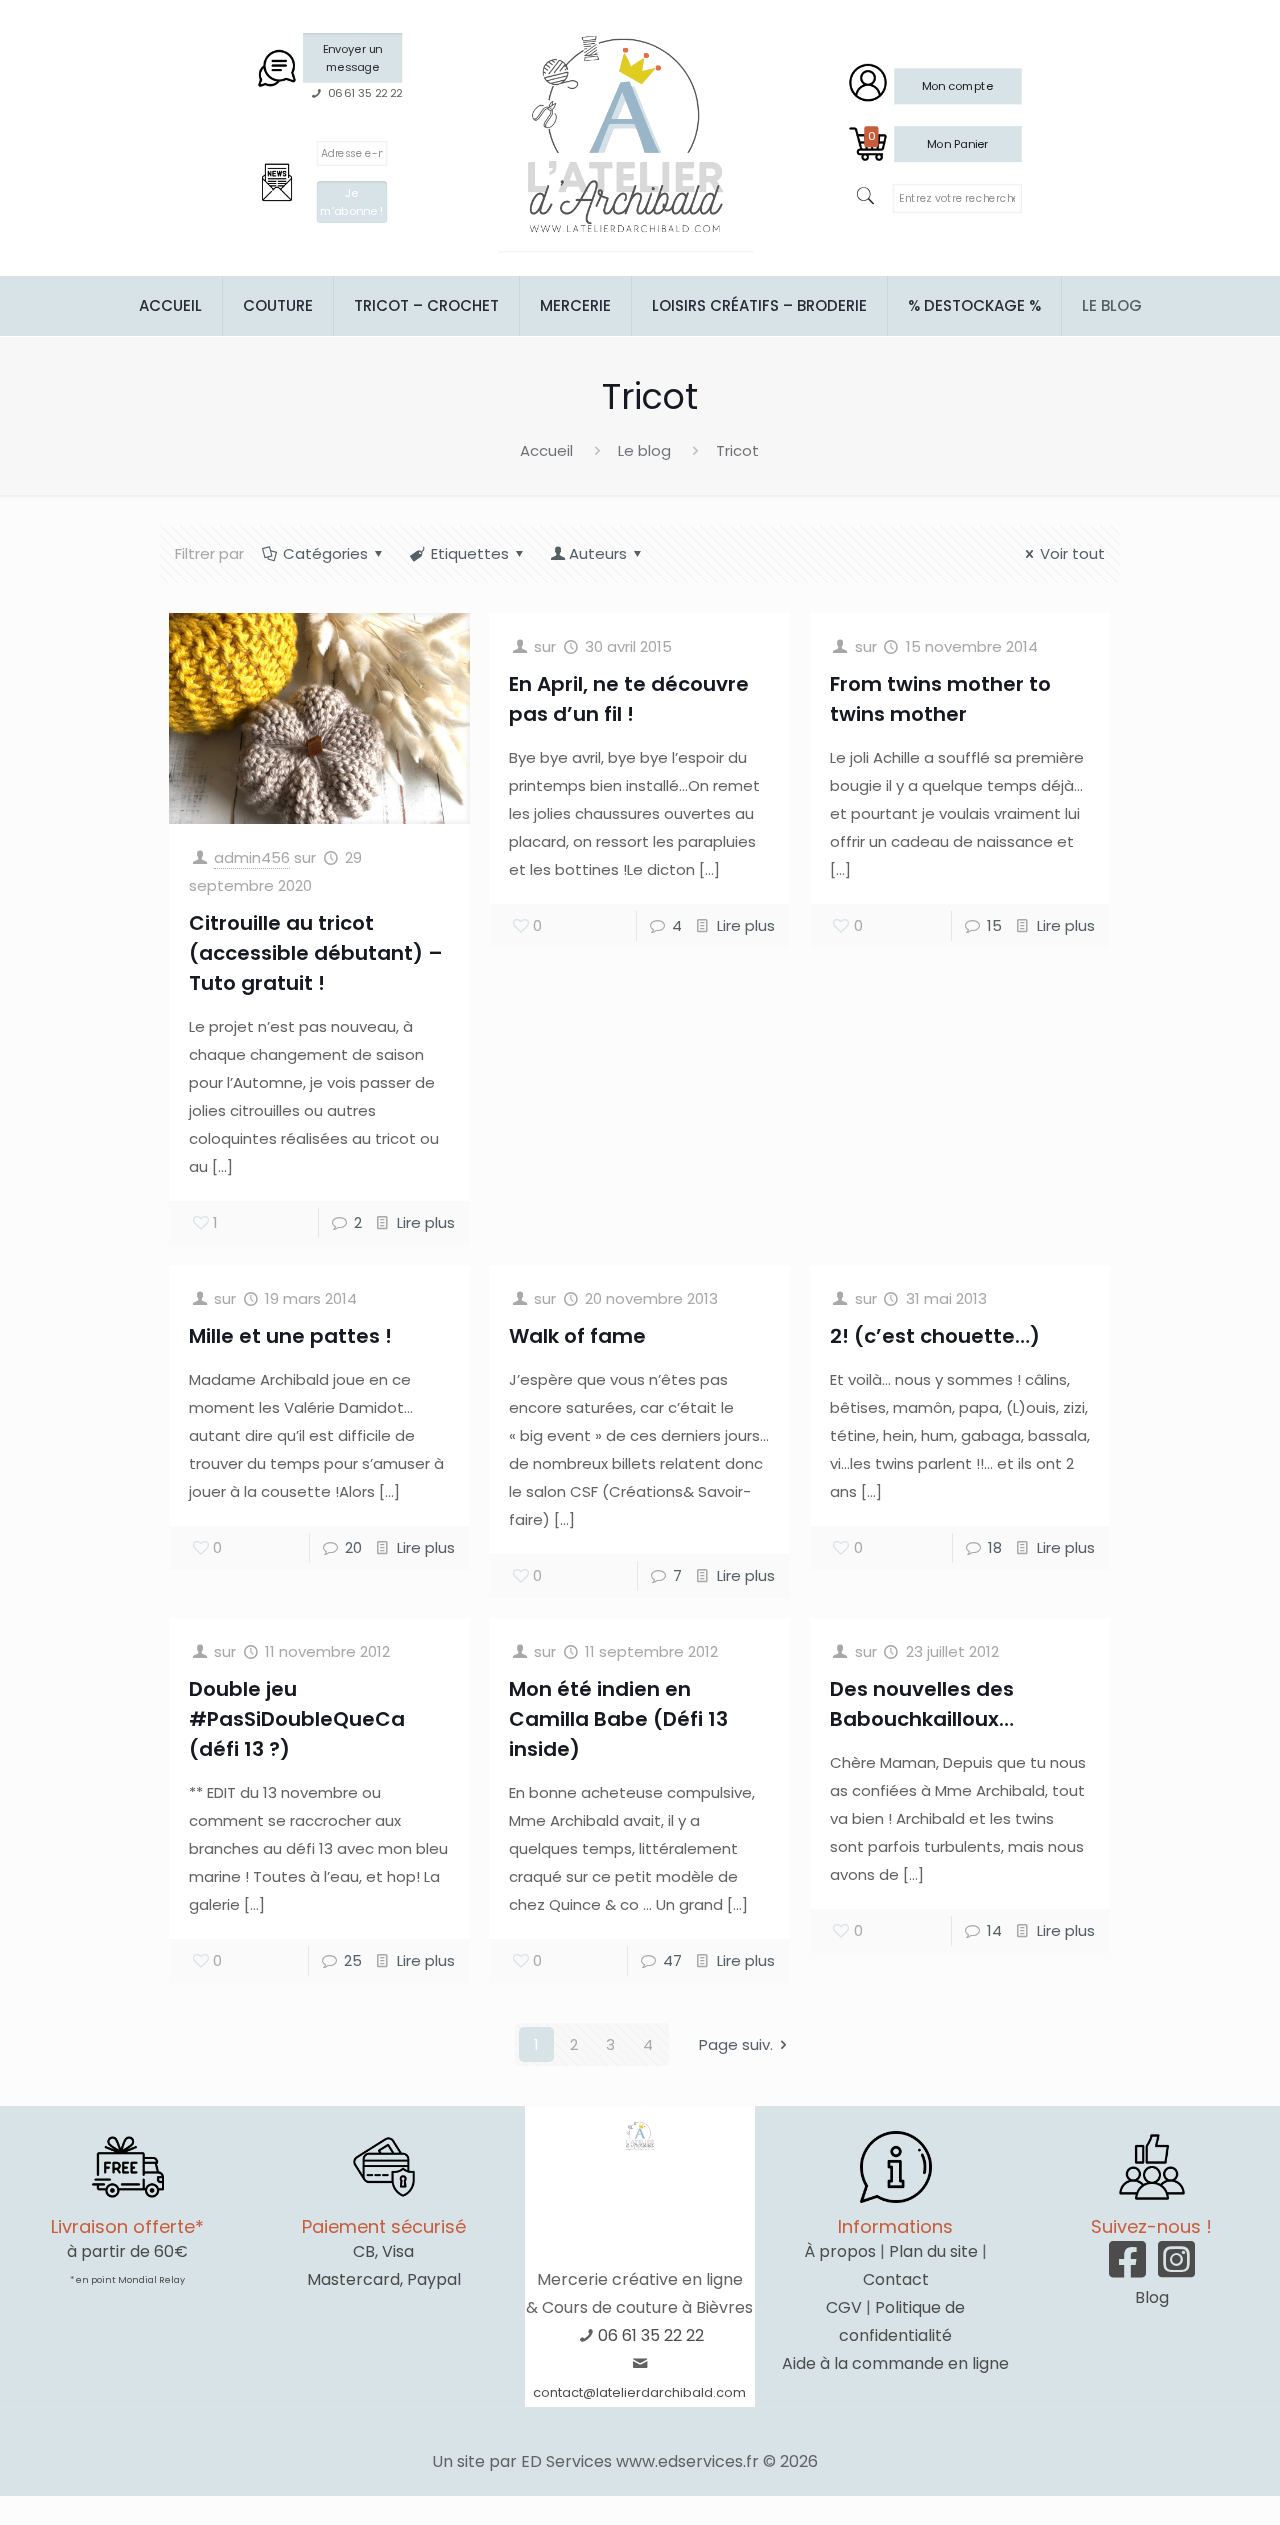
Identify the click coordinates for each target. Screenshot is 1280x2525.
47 (672, 1960)
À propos (840, 2251)
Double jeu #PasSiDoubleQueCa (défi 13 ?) (297, 1719)
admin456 (252, 857)
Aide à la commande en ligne (895, 2363)
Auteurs (598, 553)
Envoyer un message (352, 57)
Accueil (546, 450)
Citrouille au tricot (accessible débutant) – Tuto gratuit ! (316, 953)
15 (994, 925)
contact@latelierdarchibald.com (639, 2392)
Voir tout (1072, 553)
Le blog (644, 450)
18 (995, 1547)
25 (353, 1960)
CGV (844, 2307)
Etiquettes (470, 553)
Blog (1152, 2297)
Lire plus (426, 1222)
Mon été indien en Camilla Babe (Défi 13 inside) (618, 1719)
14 (994, 1930)
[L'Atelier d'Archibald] (626, 135)
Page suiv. (736, 2044)
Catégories (325, 553)
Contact (896, 2279)
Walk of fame (577, 1336)
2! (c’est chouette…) (935, 1336)
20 (353, 1547)
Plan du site (933, 2251)
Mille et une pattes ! (290, 1336)
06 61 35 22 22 (651, 2335)
